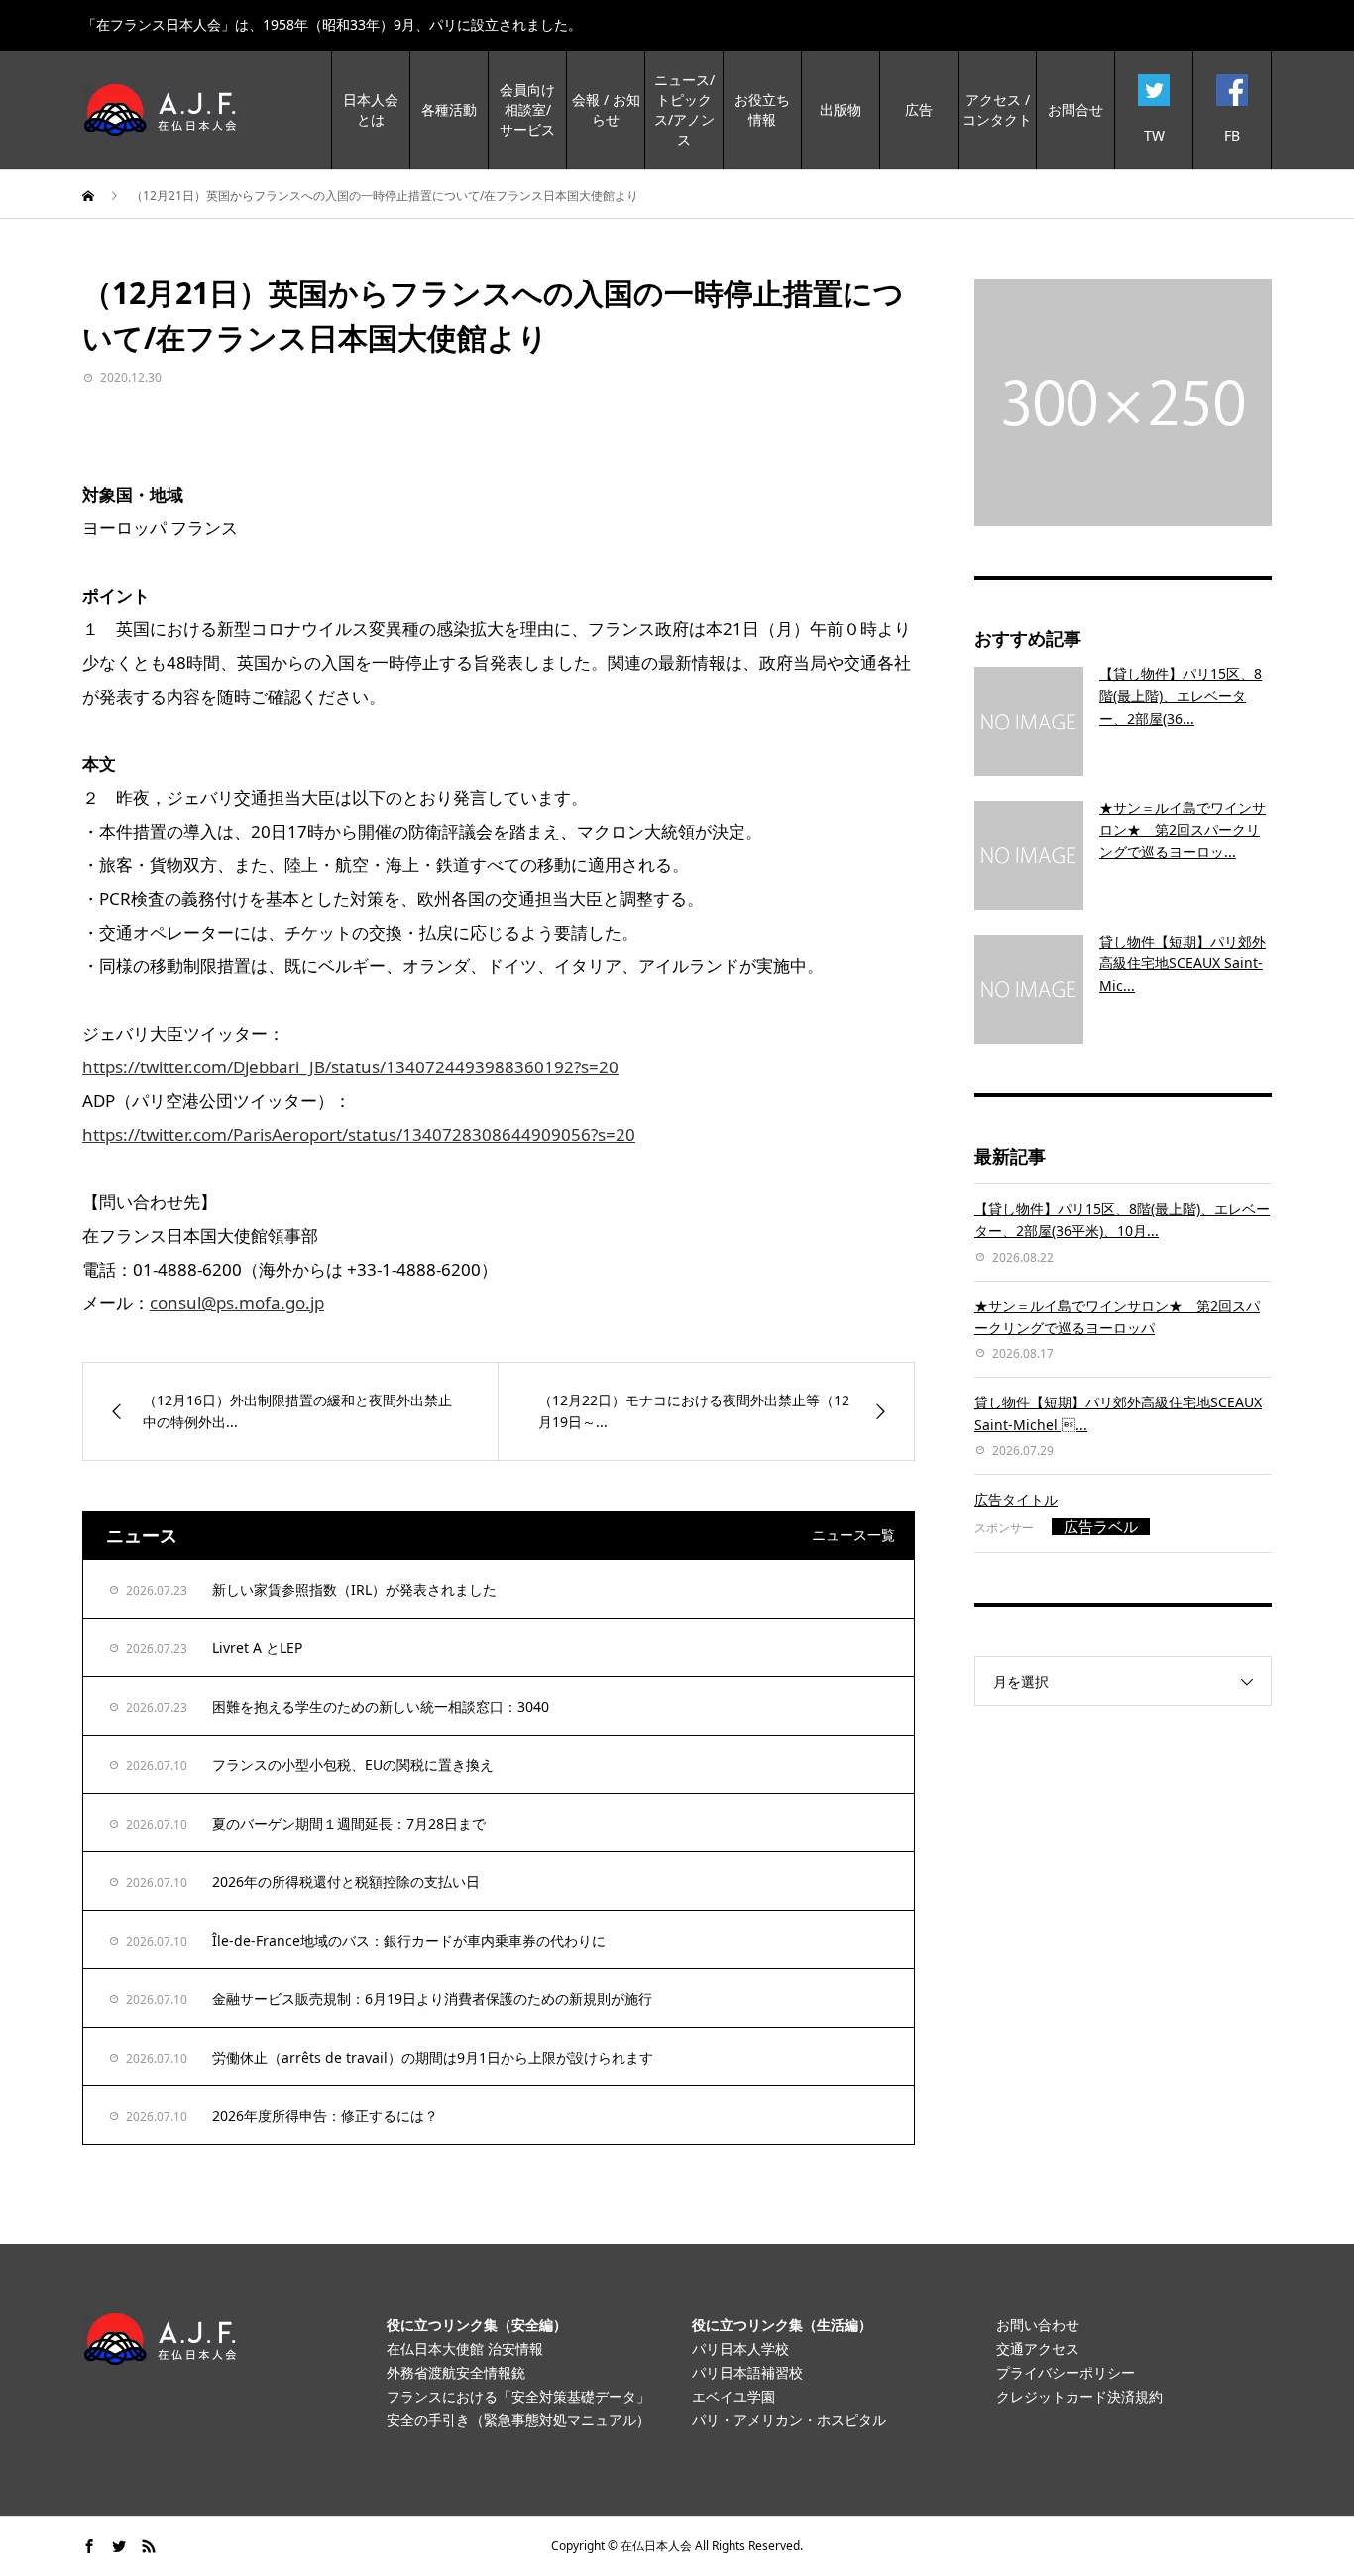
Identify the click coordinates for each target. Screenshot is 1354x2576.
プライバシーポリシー (1066, 2372)
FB (1232, 135)
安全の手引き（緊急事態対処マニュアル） (518, 2420)
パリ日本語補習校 (747, 2372)
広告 (919, 110)
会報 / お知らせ (606, 110)
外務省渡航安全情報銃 (456, 2372)
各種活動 (449, 110)
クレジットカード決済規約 (1079, 2396)
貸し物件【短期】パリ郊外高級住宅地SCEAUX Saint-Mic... (1183, 963)
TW (1154, 135)
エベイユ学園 (733, 2396)
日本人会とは (371, 110)
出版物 (841, 110)
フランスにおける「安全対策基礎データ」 (518, 2396)
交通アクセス (1038, 2349)
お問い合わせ (1038, 2325)
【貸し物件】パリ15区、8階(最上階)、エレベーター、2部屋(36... (1181, 696)
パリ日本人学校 (740, 2349)
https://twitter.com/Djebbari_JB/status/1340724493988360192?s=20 (350, 1067)
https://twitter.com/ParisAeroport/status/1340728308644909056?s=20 (359, 1134)
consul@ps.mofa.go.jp (237, 1303)
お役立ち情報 (762, 110)
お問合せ (1075, 110)
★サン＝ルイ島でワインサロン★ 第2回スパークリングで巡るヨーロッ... (1183, 830)
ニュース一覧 (853, 1535)
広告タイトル (1016, 1499)
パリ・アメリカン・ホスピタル (789, 2420)
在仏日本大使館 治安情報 (465, 2349)
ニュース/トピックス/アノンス (684, 110)
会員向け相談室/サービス (527, 110)
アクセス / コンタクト (997, 110)
